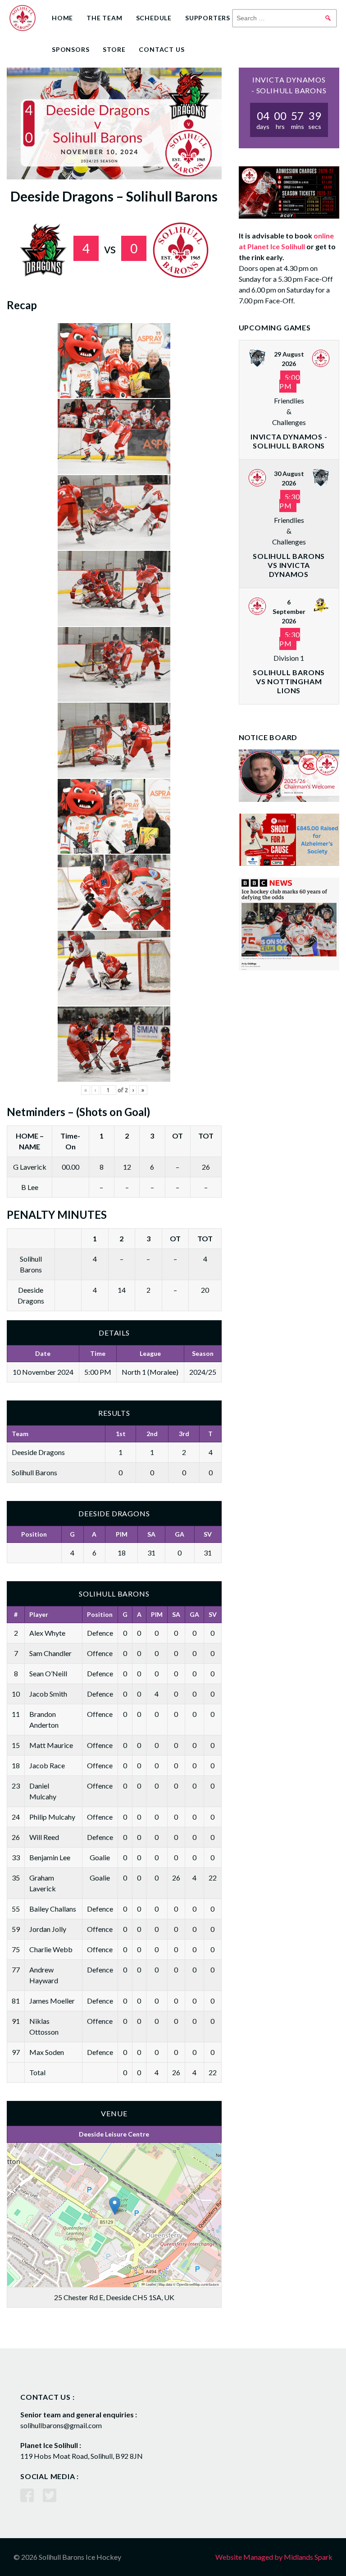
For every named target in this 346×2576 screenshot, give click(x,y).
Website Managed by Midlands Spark (274, 2557)
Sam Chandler (50, 1653)
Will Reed (44, 1837)
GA (180, 1534)
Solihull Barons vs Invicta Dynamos (289, 565)
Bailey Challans (53, 1909)
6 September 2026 (289, 611)
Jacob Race (47, 1765)
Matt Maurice (51, 1745)
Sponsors (71, 49)
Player (39, 1614)
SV (208, 1534)
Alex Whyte (47, 1633)
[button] (115, 2206)
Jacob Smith (48, 1694)
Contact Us (162, 49)
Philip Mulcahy (52, 1817)
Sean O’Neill (48, 1673)
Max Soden (47, 2052)
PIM (122, 1534)
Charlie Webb (51, 1949)
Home (62, 18)
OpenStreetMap (188, 2284)
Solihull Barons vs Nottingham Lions (289, 681)
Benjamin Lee (50, 1857)
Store (114, 49)
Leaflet (150, 2284)
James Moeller (52, 2001)
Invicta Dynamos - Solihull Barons (289, 441)
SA (151, 1534)
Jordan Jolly (48, 1929)
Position (34, 1534)
